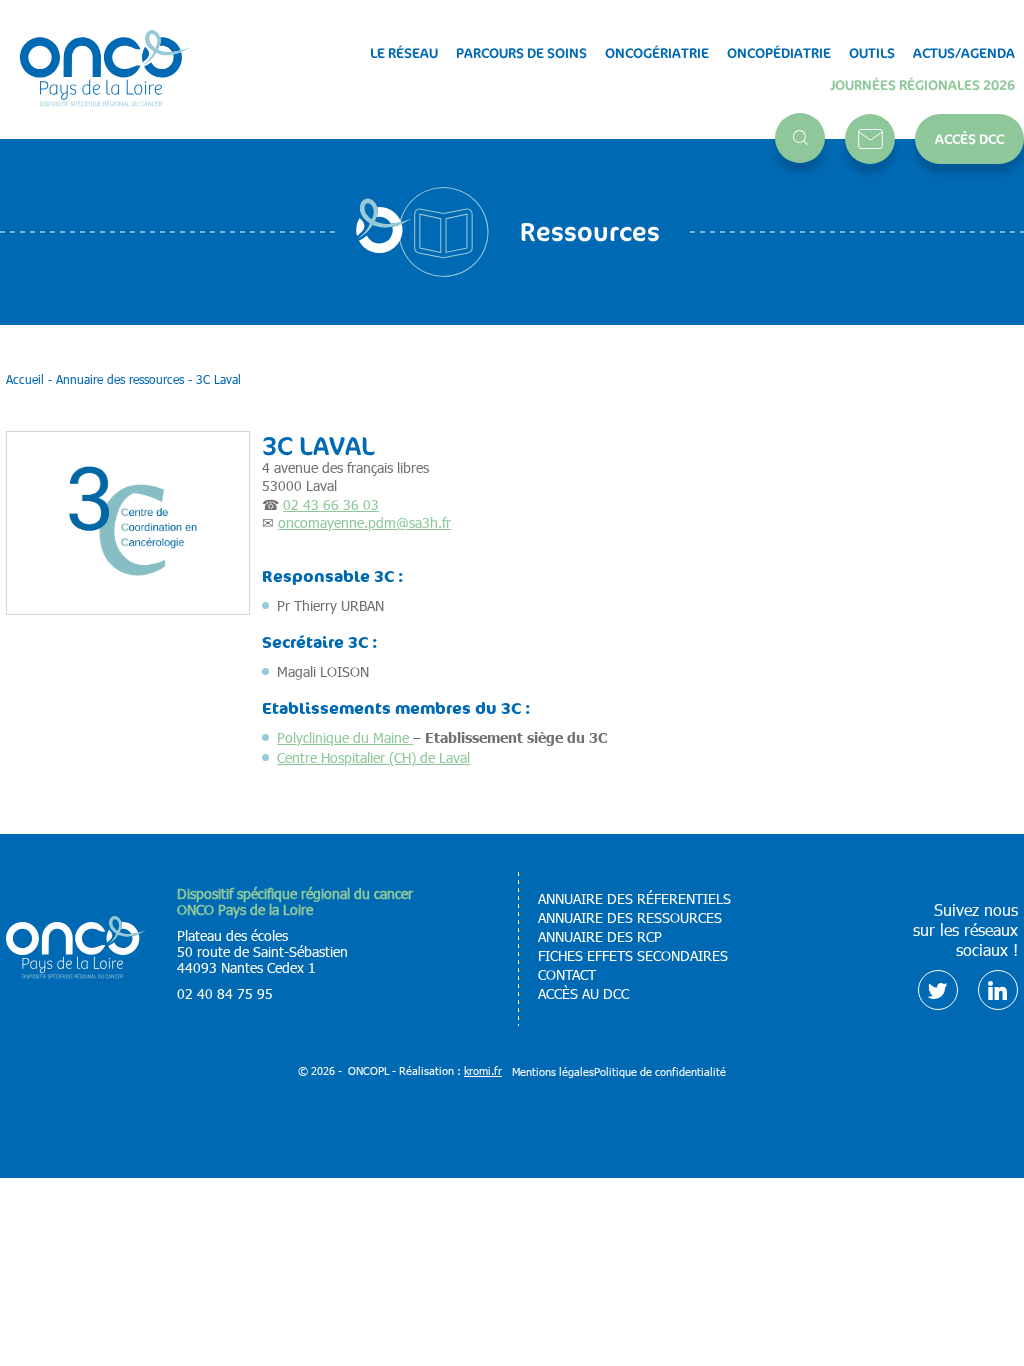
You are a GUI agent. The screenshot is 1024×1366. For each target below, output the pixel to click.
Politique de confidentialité (660, 1071)
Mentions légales (553, 1071)
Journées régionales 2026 (922, 85)
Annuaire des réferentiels (634, 899)
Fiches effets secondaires (633, 956)
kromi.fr (483, 1070)
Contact (870, 139)
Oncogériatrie (657, 53)
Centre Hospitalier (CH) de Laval (373, 757)
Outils (872, 53)
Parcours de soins (521, 53)
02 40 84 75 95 (225, 993)
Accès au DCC (583, 994)
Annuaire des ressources (630, 918)
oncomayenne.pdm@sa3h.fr (364, 522)
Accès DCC (969, 138)
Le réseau (404, 53)
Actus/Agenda (964, 53)
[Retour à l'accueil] (105, 69)
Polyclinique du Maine (345, 737)
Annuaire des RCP (600, 937)
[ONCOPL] (76, 973)
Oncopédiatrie (779, 53)
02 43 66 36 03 (331, 504)
